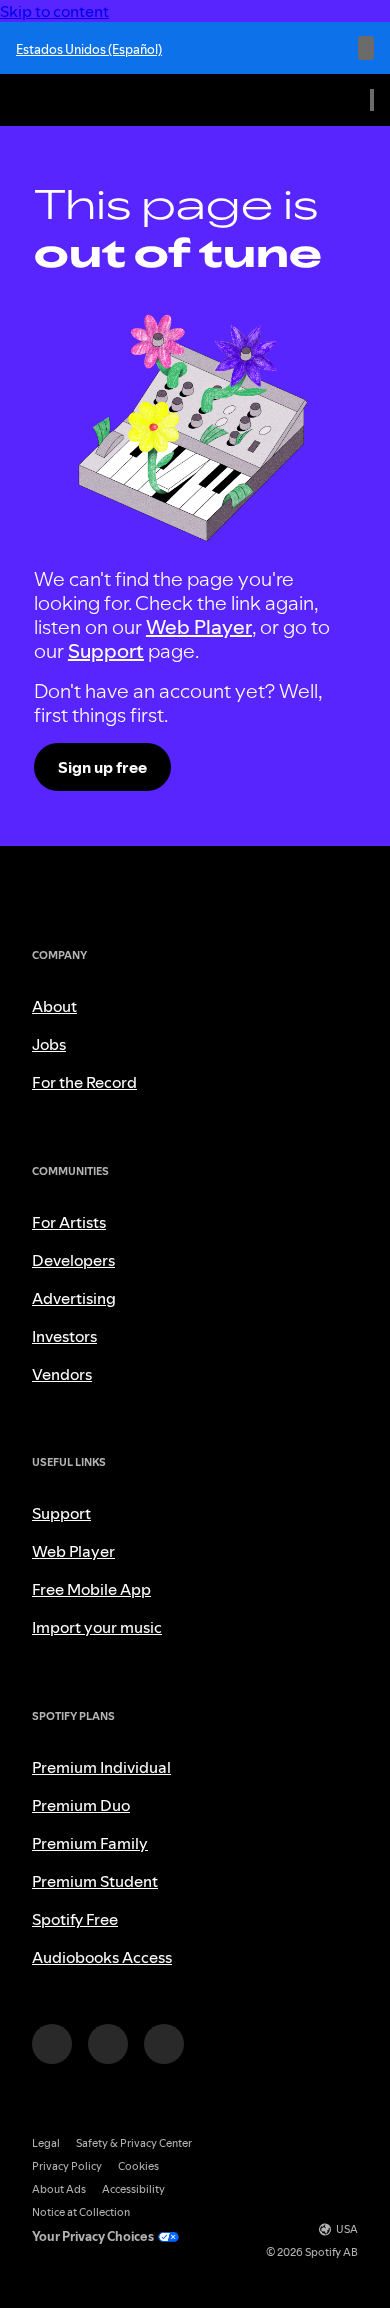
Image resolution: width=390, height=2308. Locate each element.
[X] (108, 2044)
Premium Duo (81, 1805)
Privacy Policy (67, 2166)
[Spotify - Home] (60, 100)
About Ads (59, 2189)
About (54, 1006)
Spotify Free (75, 1919)
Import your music (97, 1627)
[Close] (366, 48)
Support (106, 651)
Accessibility (133, 2189)
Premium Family (90, 1843)
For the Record (84, 1082)
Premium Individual (101, 1767)
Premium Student (95, 1881)
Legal (46, 2143)
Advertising (74, 1298)
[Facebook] (164, 2044)
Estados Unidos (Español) (89, 49)
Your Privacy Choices (93, 2236)
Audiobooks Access (102, 1957)
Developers (73, 1260)
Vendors (62, 1374)
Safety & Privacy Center (134, 2143)
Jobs (49, 1044)
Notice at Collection (81, 2212)
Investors (64, 1336)
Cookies (138, 2166)
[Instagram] (52, 2044)
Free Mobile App (91, 1589)
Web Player (199, 627)
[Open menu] (372, 100)
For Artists (69, 1222)
